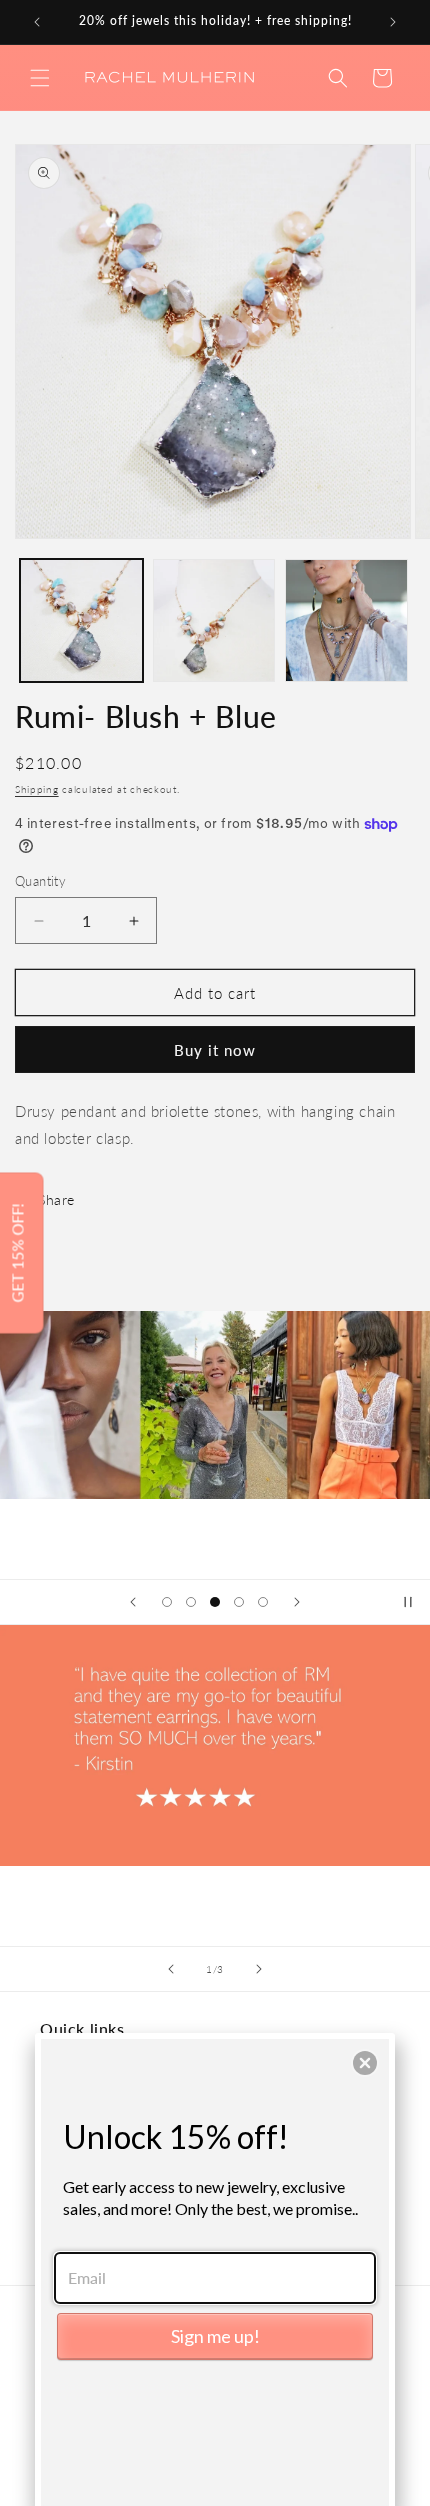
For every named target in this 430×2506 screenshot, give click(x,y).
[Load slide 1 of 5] (167, 1602)
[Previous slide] (133, 1602)
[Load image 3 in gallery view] (346, 620)
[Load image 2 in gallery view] (214, 620)
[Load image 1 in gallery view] (81, 620)
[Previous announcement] (37, 22)
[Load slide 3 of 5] (215, 1602)
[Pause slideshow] (408, 1602)
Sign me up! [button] (215, 2336)
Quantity (40, 881)
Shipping (37, 789)
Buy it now (215, 1050)
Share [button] (56, 1199)
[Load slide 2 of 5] (191, 1602)
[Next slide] (297, 1602)
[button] (40, 78)
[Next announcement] (393, 22)
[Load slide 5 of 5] (263, 1602)
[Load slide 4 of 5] (239, 1602)
